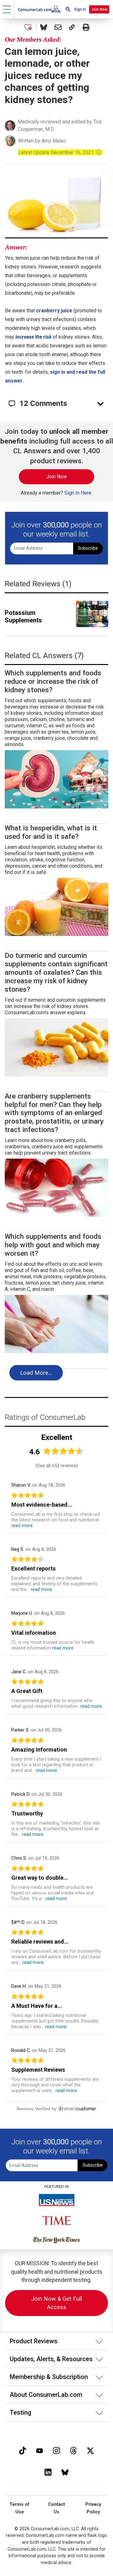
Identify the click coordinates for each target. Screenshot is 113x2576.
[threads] (73, 2450)
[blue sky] (65, 2472)
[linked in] (48, 2472)
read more (22, 1525)
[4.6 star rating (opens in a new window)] (63, 1451)
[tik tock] (23, 2450)
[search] (68, 9)
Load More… (36, 1373)
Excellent (57, 1437)
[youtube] (40, 2450)
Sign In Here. (78, 493)
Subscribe (88, 548)
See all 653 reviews (57, 1466)
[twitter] (90, 2450)
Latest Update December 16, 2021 (60, 152)
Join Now (99, 9)
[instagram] (56, 2450)
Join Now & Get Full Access (56, 2303)
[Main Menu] (7, 9)
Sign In (80, 9)
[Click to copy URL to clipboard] (72, 27)
